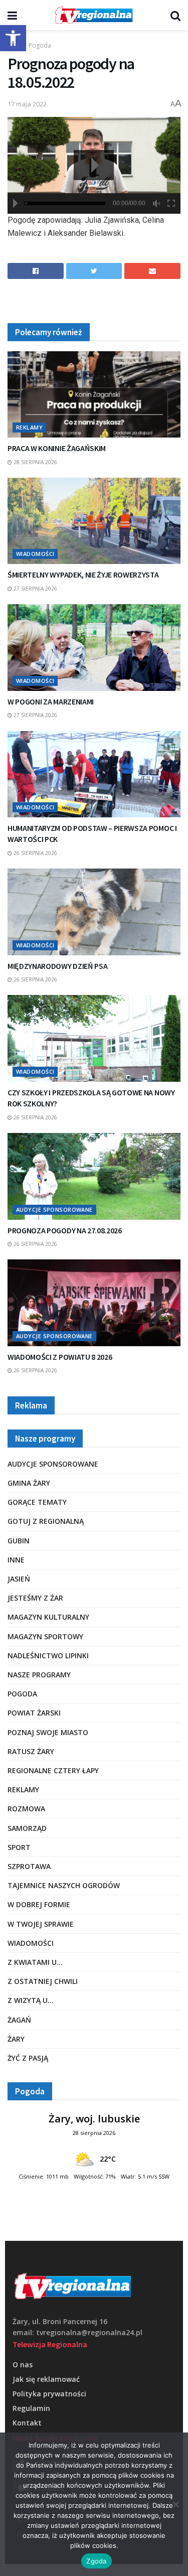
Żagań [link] (19, 2020)
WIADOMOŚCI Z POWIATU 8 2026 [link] (60, 1357)
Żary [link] (16, 2039)
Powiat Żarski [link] (34, 1713)
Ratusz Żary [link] (31, 1751)
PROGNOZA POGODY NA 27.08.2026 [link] (65, 1230)
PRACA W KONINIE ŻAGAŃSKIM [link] (57, 448)
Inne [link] (16, 1560)
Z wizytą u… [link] (31, 2000)
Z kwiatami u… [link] (35, 1962)
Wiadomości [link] (35, 554)
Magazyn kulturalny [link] (48, 1617)
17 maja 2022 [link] (27, 104)
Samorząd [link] (27, 1828)
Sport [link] (19, 1847)
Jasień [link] (19, 1579)
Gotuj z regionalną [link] (46, 1521)
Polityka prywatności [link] (49, 2394)
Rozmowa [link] (26, 1809)
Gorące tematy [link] (37, 1502)
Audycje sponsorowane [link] (54, 1209)
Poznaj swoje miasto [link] (48, 1732)
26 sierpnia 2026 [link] (35, 853)
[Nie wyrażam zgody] (175, 2504)
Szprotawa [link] (29, 1866)
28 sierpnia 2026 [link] (35, 462)
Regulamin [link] (31, 2408)
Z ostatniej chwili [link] (43, 1981)
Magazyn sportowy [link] (45, 1636)
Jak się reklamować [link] (46, 2379)
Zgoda (96, 2561)
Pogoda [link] (40, 45)
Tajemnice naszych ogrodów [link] (64, 1885)
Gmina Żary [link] (29, 1483)
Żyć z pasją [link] (28, 2058)
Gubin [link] (19, 1541)
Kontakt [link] (27, 2423)
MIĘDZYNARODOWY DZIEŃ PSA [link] (57, 966)
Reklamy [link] (29, 427)
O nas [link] (23, 2365)
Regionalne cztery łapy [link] (53, 1770)
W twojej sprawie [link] (41, 1924)
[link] (13, 38)
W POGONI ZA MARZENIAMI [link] (51, 701)
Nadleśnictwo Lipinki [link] (48, 1656)
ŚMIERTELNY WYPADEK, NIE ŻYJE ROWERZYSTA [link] (83, 575)
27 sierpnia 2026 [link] (35, 589)
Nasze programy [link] (39, 1675)
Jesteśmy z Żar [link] (35, 1598)
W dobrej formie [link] (39, 1904)
